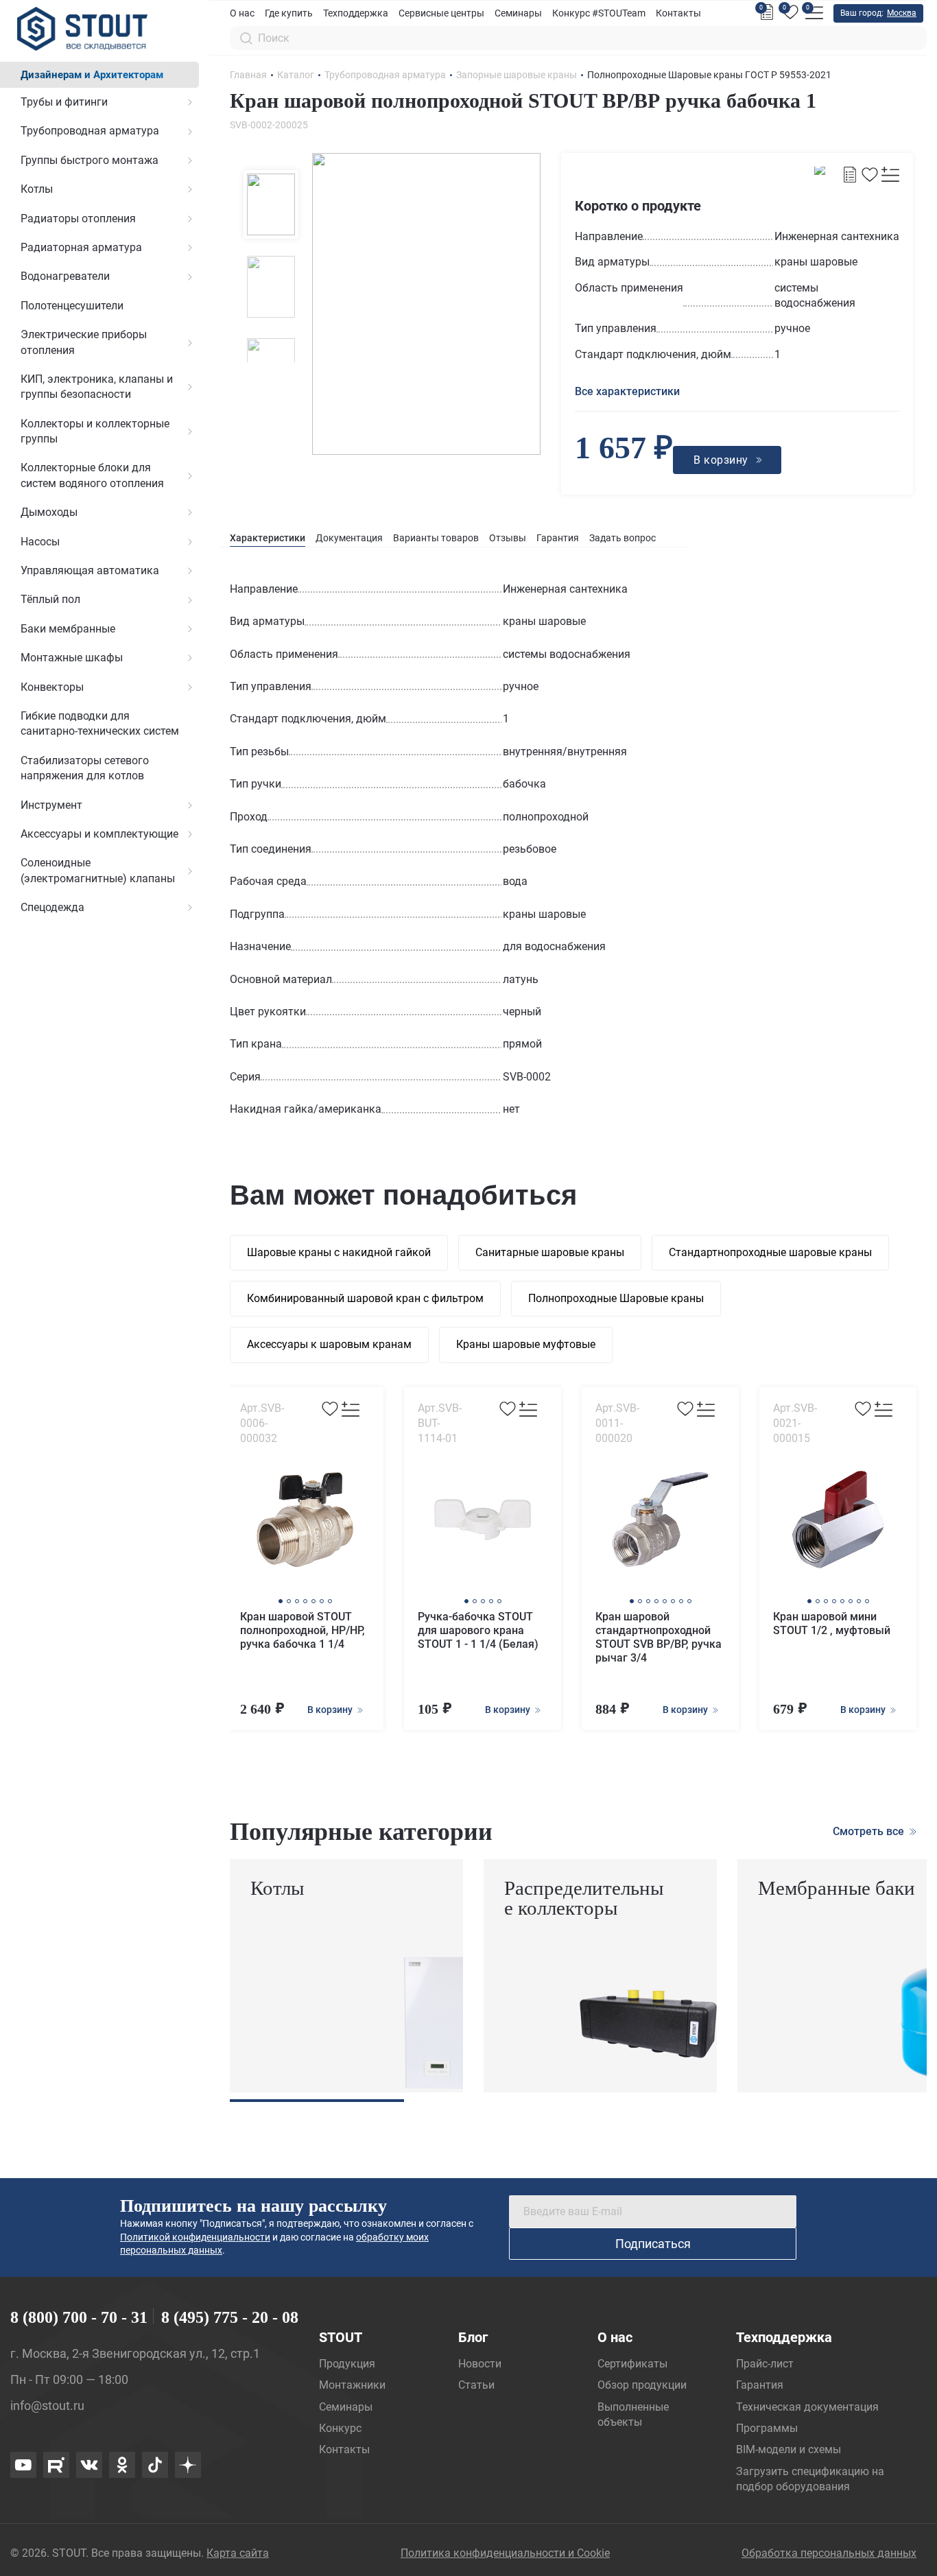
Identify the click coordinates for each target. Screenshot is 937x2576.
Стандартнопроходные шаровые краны (770, 1252)
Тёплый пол (50, 599)
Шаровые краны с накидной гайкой (339, 1252)
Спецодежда (52, 907)
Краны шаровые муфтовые (526, 1344)
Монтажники (352, 2385)
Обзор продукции (642, 2385)
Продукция (347, 2364)
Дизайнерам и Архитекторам (92, 75)
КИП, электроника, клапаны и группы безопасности (97, 387)
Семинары (518, 13)
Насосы (40, 542)
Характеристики (268, 538)
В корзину (331, 1710)
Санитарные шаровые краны (550, 1252)
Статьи (476, 2385)
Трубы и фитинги (64, 102)
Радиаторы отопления (78, 218)
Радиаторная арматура (81, 247)
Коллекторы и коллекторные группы (95, 431)
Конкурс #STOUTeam (599, 13)
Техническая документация (807, 2407)
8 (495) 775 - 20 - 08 (230, 2317)
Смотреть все (870, 1831)
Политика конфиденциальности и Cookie (505, 2553)
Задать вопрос (622, 538)
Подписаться (653, 2244)
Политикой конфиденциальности (195, 2237)
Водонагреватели (65, 276)
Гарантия (558, 538)
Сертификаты (632, 2364)
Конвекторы (52, 687)
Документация (349, 538)
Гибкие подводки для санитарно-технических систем (100, 723)
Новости (480, 2364)
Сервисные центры (441, 13)
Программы (767, 2428)
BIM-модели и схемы (788, 2449)
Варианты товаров (436, 538)
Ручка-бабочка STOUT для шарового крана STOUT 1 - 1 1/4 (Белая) (478, 1630)
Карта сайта (238, 2553)
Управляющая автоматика (90, 570)
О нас (242, 13)
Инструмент (51, 805)
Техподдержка (356, 13)
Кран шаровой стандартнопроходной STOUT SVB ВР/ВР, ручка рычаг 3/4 (659, 1637)
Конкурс (340, 2428)
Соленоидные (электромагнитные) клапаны (98, 870)
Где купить (289, 13)
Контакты (678, 13)
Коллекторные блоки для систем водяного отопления (92, 475)
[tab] (268, 538)
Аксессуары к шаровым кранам (329, 1344)
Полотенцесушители (72, 306)
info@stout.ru (47, 2406)
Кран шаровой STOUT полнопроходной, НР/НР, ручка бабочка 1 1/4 (303, 1630)
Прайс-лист (765, 2364)
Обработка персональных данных (829, 2553)
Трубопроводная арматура (90, 131)
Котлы (37, 189)
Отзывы (508, 538)
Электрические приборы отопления (84, 342)
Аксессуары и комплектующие (99, 834)
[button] (281, 1601)
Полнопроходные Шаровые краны (616, 1298)
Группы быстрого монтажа (90, 160)
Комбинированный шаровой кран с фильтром (365, 1298)
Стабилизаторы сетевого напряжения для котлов (85, 768)
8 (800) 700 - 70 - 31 (79, 2317)
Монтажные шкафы (72, 658)
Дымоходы (49, 512)
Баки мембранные (68, 629)
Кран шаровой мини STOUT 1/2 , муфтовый (832, 1623)
